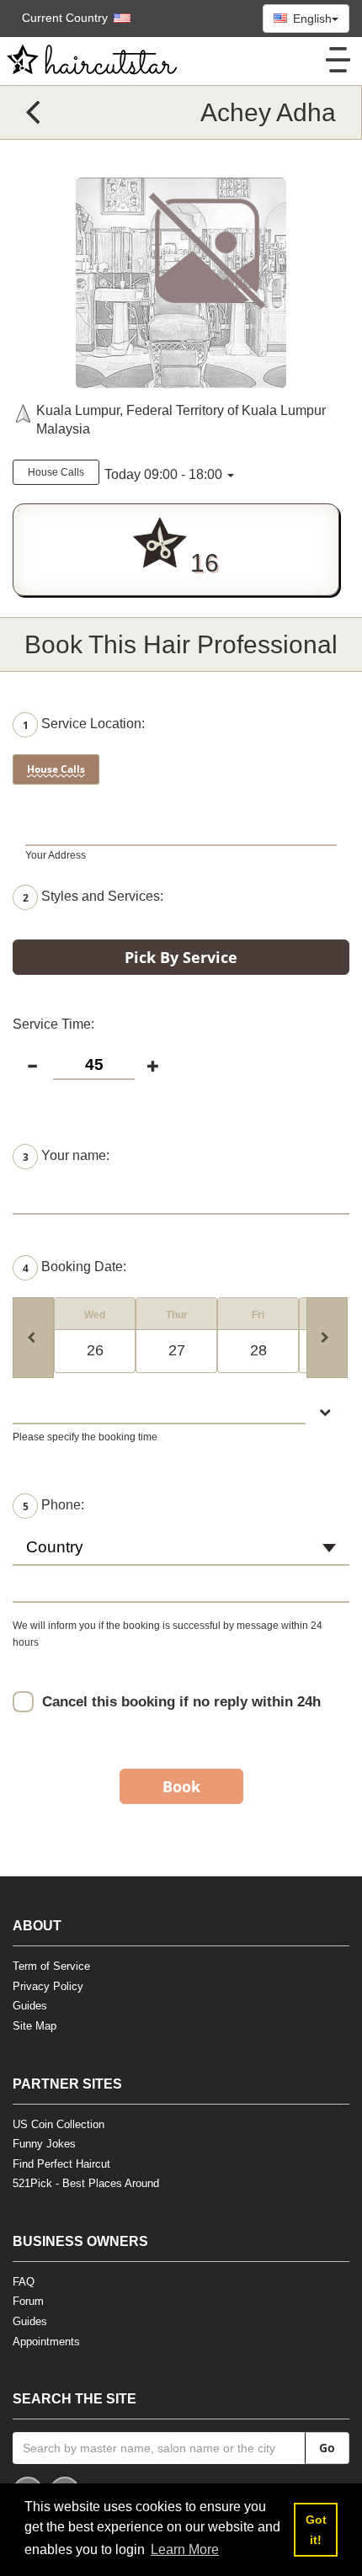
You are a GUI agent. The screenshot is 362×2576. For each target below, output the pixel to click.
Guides (30, 2006)
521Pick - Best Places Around (86, 2183)
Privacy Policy (48, 1986)
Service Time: (53, 1024)
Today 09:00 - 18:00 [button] (163, 474)
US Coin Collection (59, 2124)
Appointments (46, 2342)
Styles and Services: (93, 897)
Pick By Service (181, 957)
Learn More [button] (185, 2549)
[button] (67, 18)
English (311, 19)
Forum (28, 2301)
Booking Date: (75, 1267)
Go (327, 2448)
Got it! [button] (316, 2530)
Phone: (53, 1506)
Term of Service (51, 1966)
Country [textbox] (55, 1547)
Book (181, 1786)
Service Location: (84, 724)
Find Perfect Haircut (61, 2164)
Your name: (66, 1156)
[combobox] (181, 1555)
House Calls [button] (56, 472)
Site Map (35, 2026)
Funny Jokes (44, 2144)
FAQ (24, 2282)
